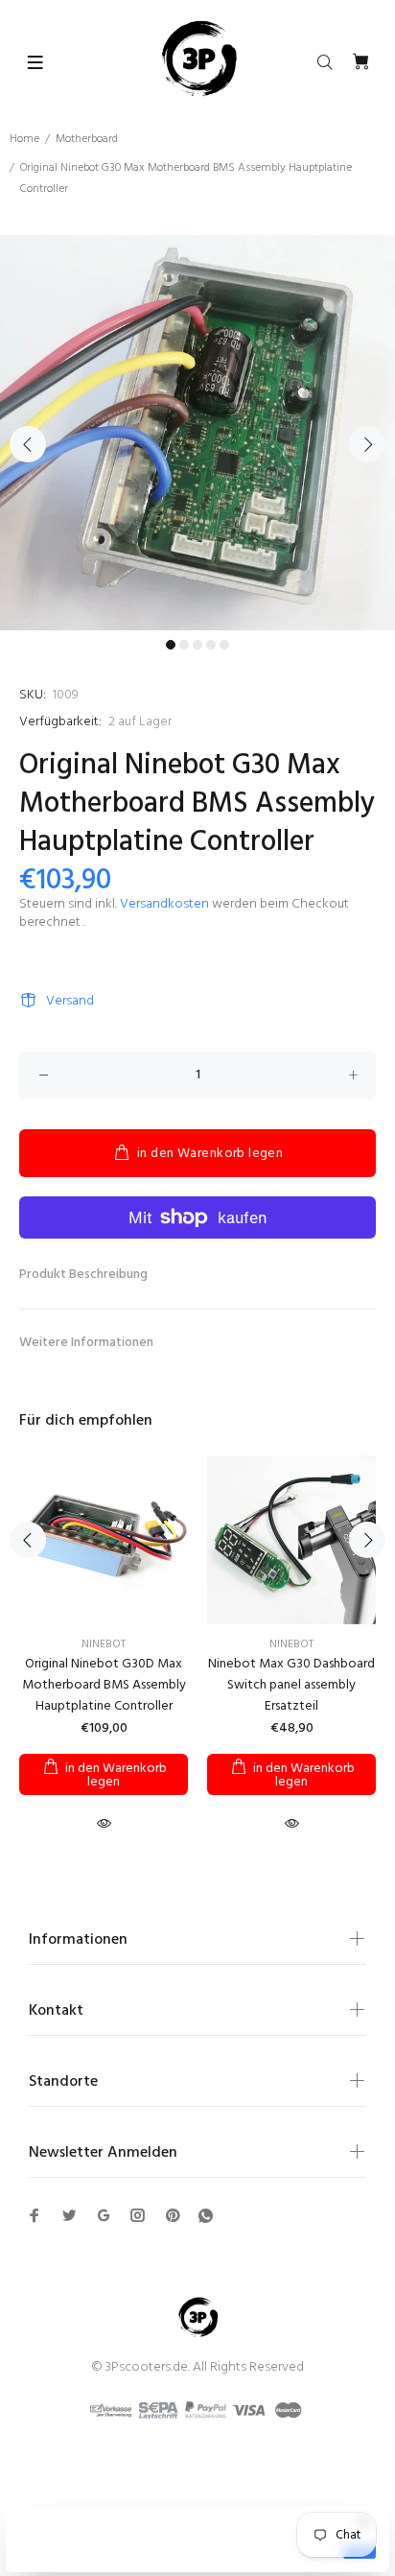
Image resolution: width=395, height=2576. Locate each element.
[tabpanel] (197, 433)
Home (24, 139)
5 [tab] (224, 645)
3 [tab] (197, 645)
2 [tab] (184, 645)
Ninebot (104, 1644)
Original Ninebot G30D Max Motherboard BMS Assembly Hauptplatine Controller (104, 1685)
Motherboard (87, 139)
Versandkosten (164, 904)
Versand (70, 1001)
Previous (28, 444)
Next (367, 444)
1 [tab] (171, 645)
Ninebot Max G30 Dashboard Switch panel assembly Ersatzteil (291, 1685)
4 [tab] (211, 645)
